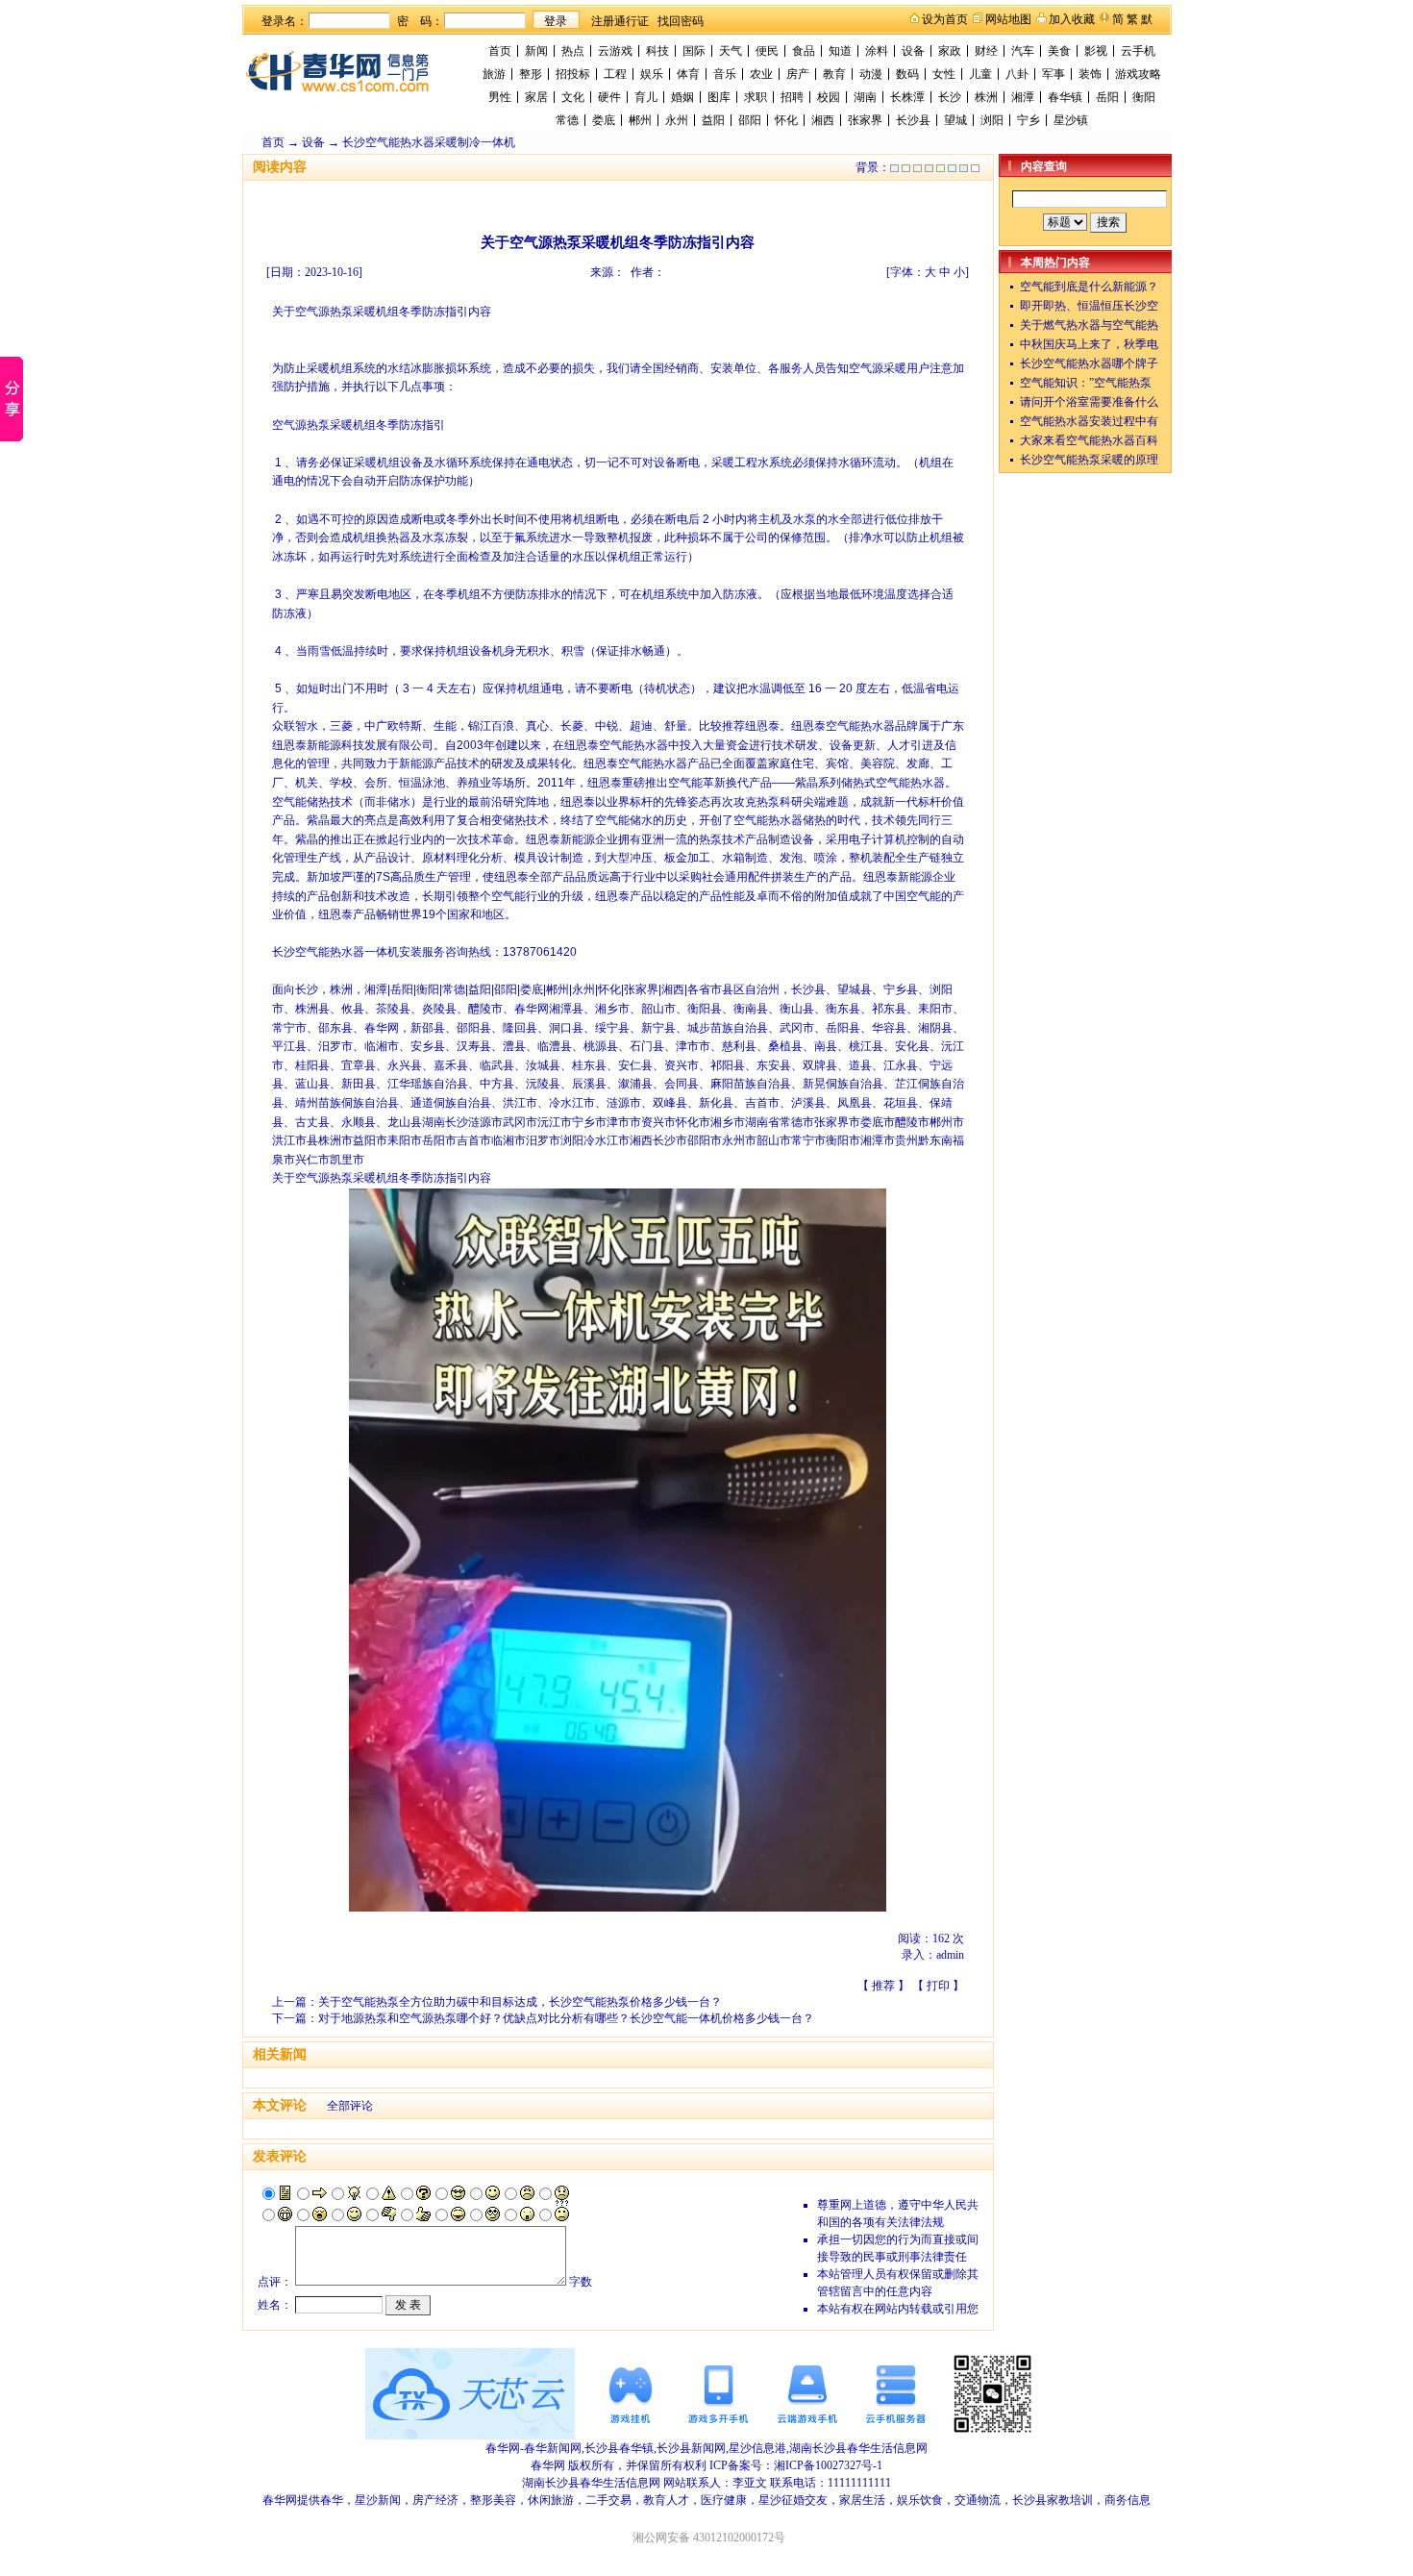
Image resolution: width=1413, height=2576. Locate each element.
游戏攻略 (1138, 74)
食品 (804, 51)
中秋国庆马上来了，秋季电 (1089, 344)
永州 (677, 120)
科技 (657, 51)
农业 (761, 74)
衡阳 (1144, 97)
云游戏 (615, 51)
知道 (840, 51)
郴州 (640, 120)
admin (950, 1955)
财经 (986, 51)
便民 (767, 51)
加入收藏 (1072, 19)
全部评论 (350, 2106)
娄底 (604, 120)
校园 (829, 97)
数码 (907, 74)
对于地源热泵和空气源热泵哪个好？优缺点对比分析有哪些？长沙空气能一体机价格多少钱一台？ (566, 2018)
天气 (731, 51)
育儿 (646, 97)
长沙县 (913, 120)
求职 (756, 97)
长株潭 (907, 97)
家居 (536, 97)
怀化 (786, 120)
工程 (615, 74)
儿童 (980, 74)
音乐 (725, 74)
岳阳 (1107, 97)
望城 (955, 120)
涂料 (877, 51)
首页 (500, 51)
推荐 (883, 1986)
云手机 (1138, 51)
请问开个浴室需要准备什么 (1089, 402)
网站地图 (1008, 19)
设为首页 (945, 19)
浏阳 (992, 120)
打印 (938, 1986)
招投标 (573, 74)
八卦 (1017, 74)
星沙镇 (1071, 120)
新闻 (536, 51)
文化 (573, 97)
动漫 (871, 74)
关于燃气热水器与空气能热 (1089, 325)
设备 (913, 51)
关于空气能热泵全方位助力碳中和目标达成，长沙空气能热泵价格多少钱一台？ (520, 2002)
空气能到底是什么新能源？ (1089, 287)
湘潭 (1023, 97)
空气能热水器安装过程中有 (1089, 421)
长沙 (950, 97)
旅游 (494, 74)
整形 (531, 74)
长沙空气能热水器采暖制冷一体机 (429, 142)
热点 (573, 51)
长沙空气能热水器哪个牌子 (1089, 363)
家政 (950, 51)
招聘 (792, 97)
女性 (944, 74)
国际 (694, 51)
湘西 (823, 120)
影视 (1096, 51)
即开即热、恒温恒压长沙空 (1089, 306)
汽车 (1023, 51)
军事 (1054, 74)
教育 (834, 74)
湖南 (865, 97)
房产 (798, 74)
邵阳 (750, 120)
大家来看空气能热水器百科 (1089, 440)
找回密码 (681, 21)
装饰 (1090, 74)
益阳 (713, 120)
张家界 (865, 120)
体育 (688, 74)
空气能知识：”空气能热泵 (1086, 383)
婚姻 (682, 97)
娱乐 (652, 74)
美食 (1059, 51)
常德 (567, 120)
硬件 (609, 97)
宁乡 (1029, 120)
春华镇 (1065, 97)
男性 (500, 97)
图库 (719, 97)
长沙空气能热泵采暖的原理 (1089, 460)
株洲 (986, 97)
